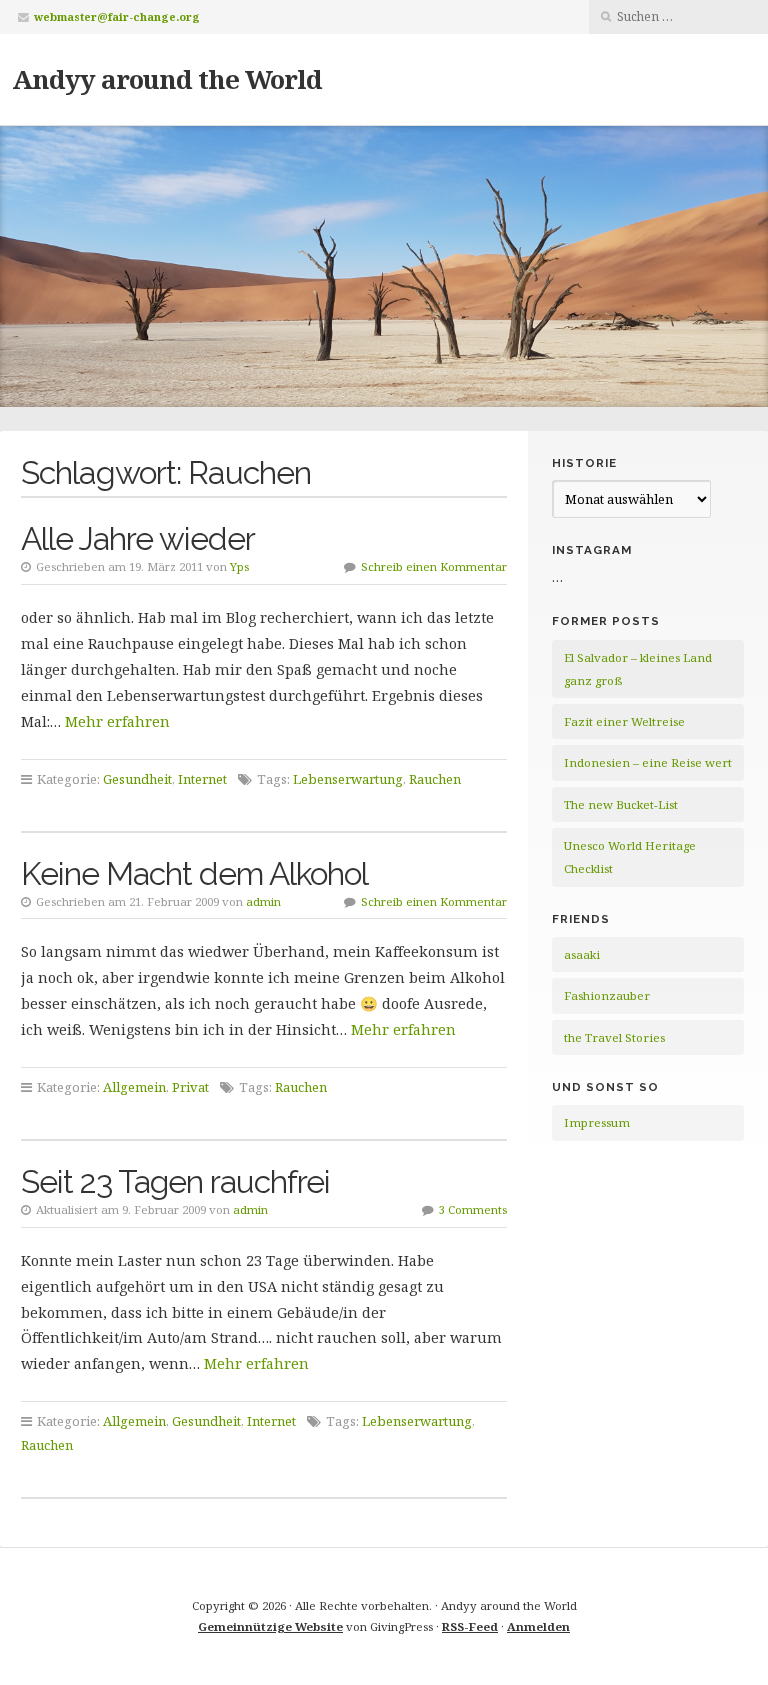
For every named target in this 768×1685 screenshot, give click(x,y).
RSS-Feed (470, 1626)
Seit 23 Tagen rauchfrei (175, 1181)
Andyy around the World (167, 79)
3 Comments (473, 1209)
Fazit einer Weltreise (624, 721)
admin (263, 901)
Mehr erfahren (117, 721)
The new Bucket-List (621, 804)
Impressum (597, 1122)
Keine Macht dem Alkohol (194, 873)
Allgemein (134, 1087)
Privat (190, 1087)
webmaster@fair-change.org (117, 16)
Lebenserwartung (348, 779)
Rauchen (435, 779)
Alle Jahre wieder (138, 538)
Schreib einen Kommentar (434, 566)
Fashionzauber (607, 995)
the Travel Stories (614, 1037)
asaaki (582, 954)
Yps (239, 566)
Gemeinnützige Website (270, 1626)
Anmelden (538, 1626)
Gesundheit (137, 779)
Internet (202, 779)
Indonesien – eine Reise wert (648, 762)
